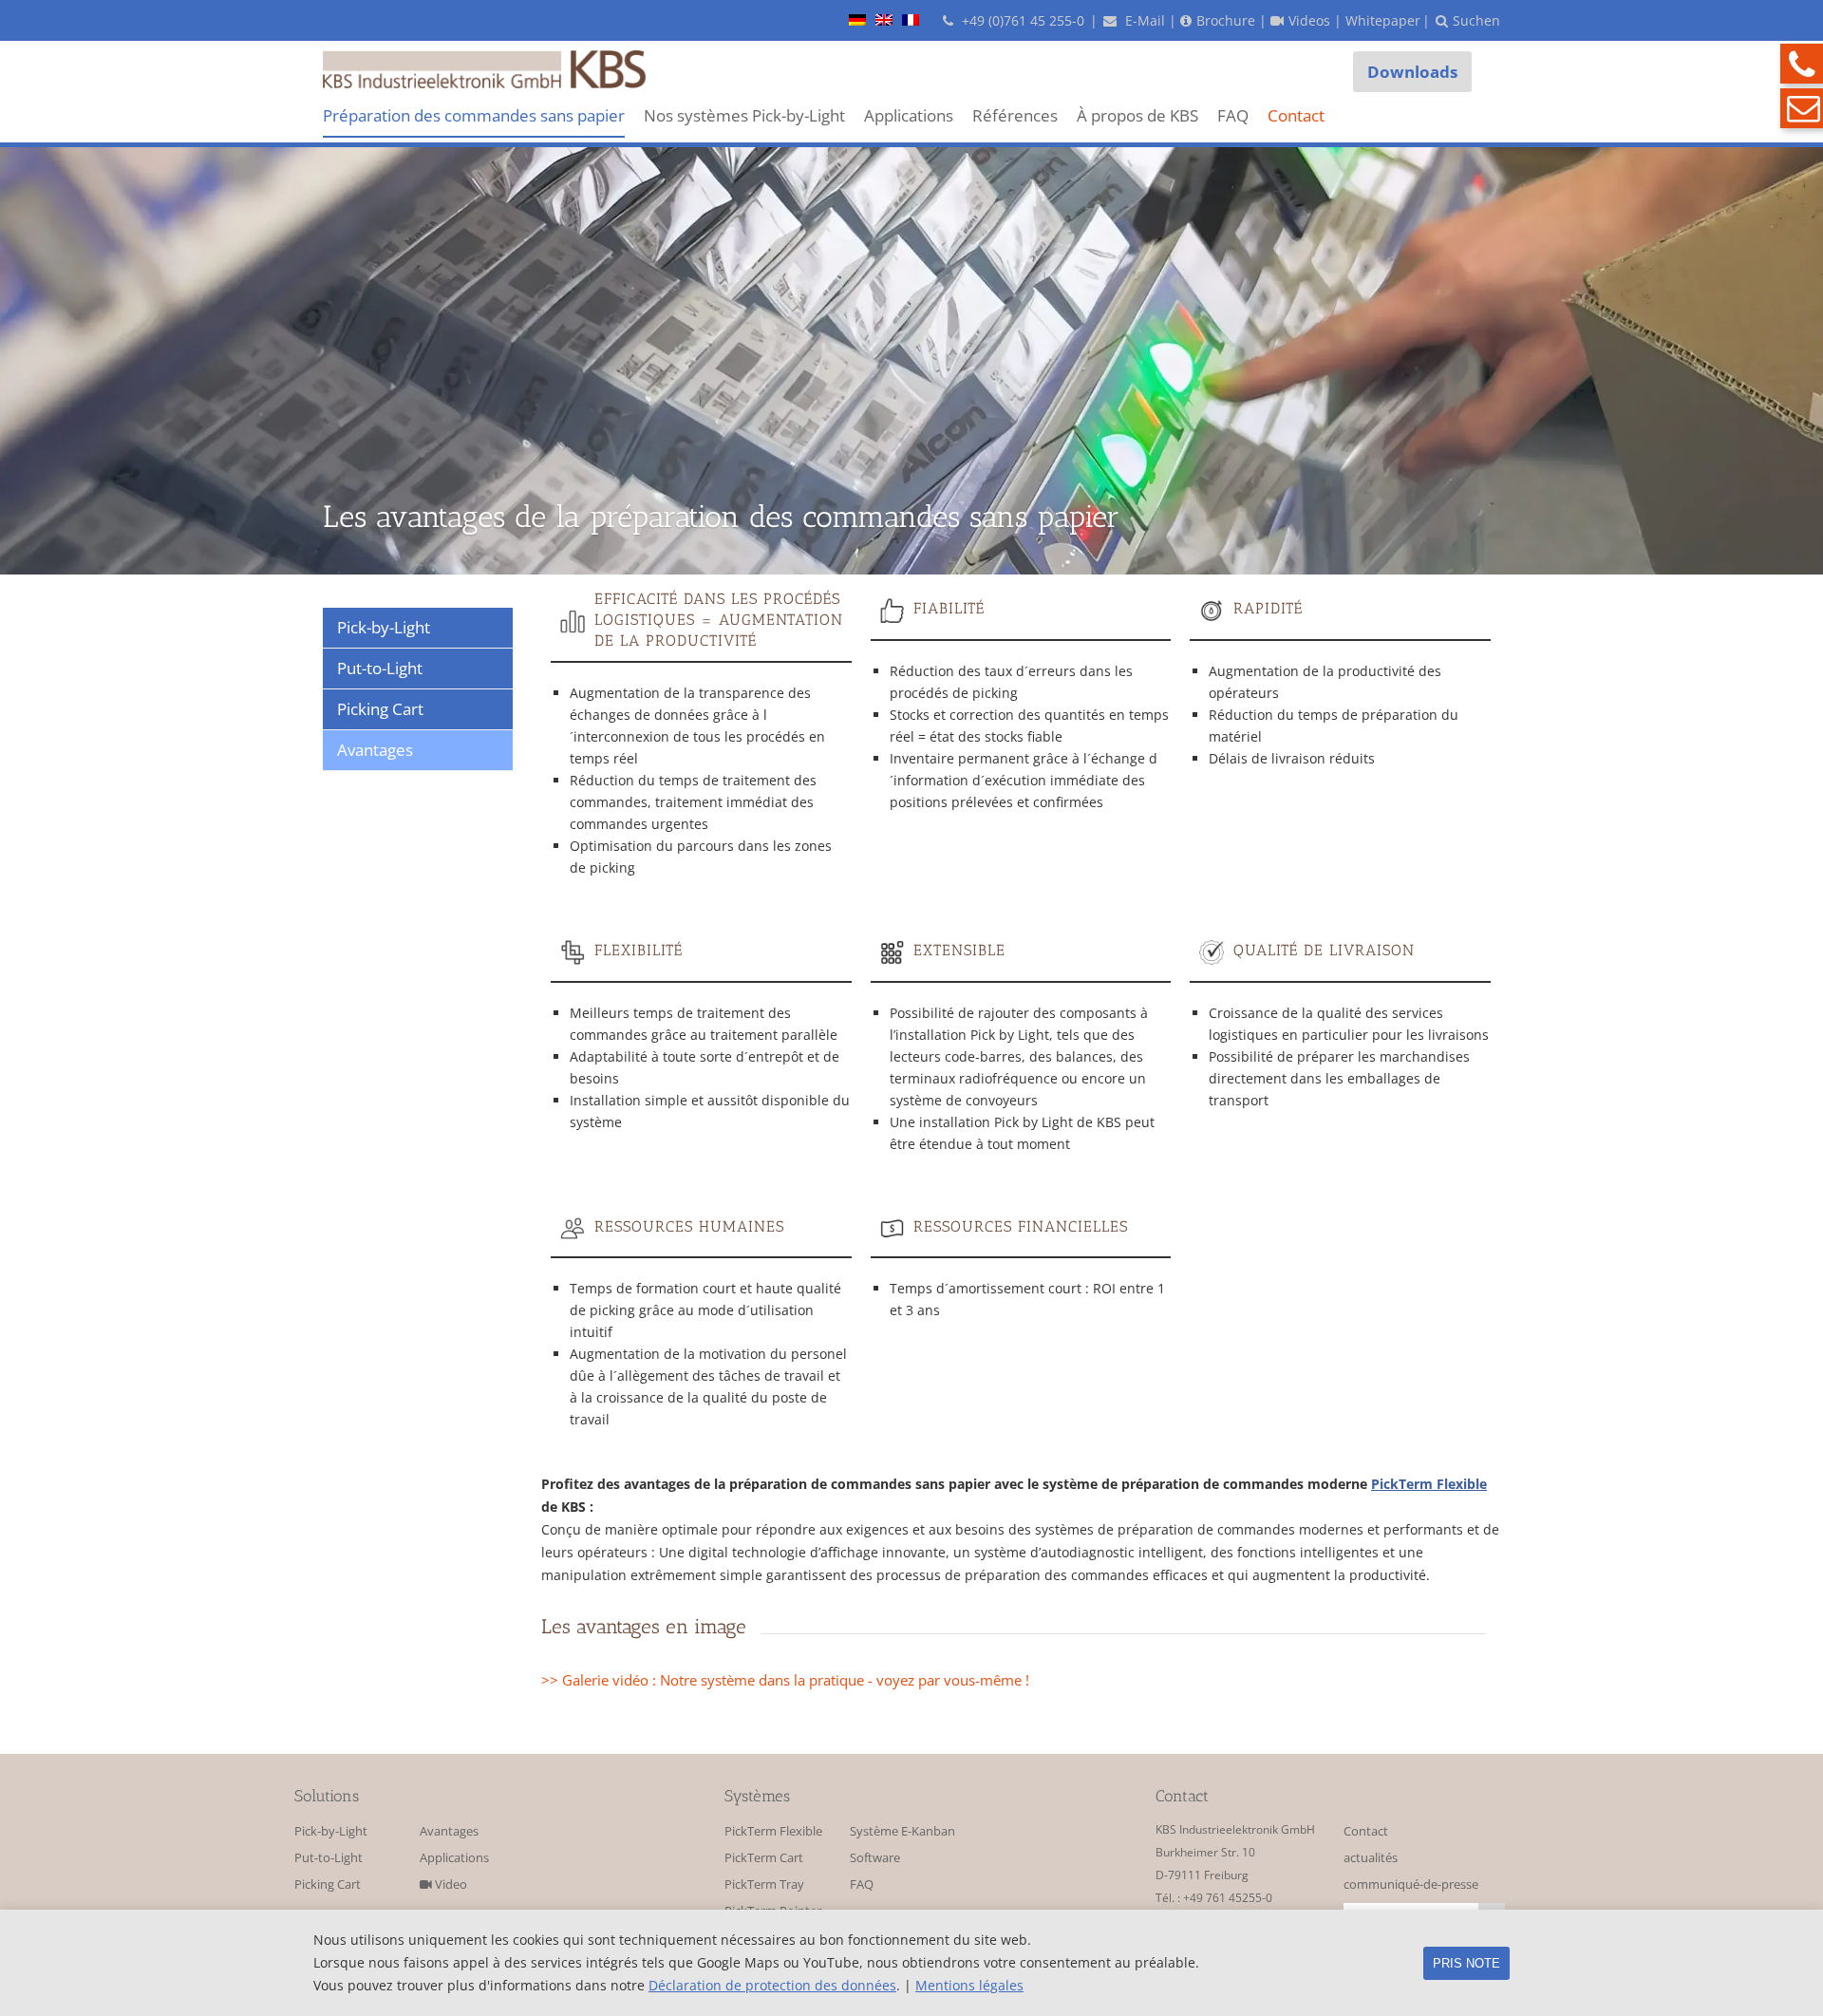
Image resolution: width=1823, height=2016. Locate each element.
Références (1015, 115)
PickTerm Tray (764, 1884)
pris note (1466, 1963)
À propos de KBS (1137, 115)
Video (450, 1884)
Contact (1296, 115)
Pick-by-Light (331, 1831)
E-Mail (1143, 20)
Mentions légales (969, 1985)
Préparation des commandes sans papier (474, 115)
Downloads (1412, 72)
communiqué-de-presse (1411, 1884)
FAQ (1233, 115)
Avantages (449, 1831)
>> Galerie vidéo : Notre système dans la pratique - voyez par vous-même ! (785, 1680)
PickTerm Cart (764, 1858)
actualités (1371, 1858)
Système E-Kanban (902, 1831)
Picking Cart (328, 1884)
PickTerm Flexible (1429, 1484)
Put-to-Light (329, 1858)
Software (875, 1858)
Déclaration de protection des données (772, 1985)
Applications (909, 115)
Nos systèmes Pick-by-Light (744, 115)
